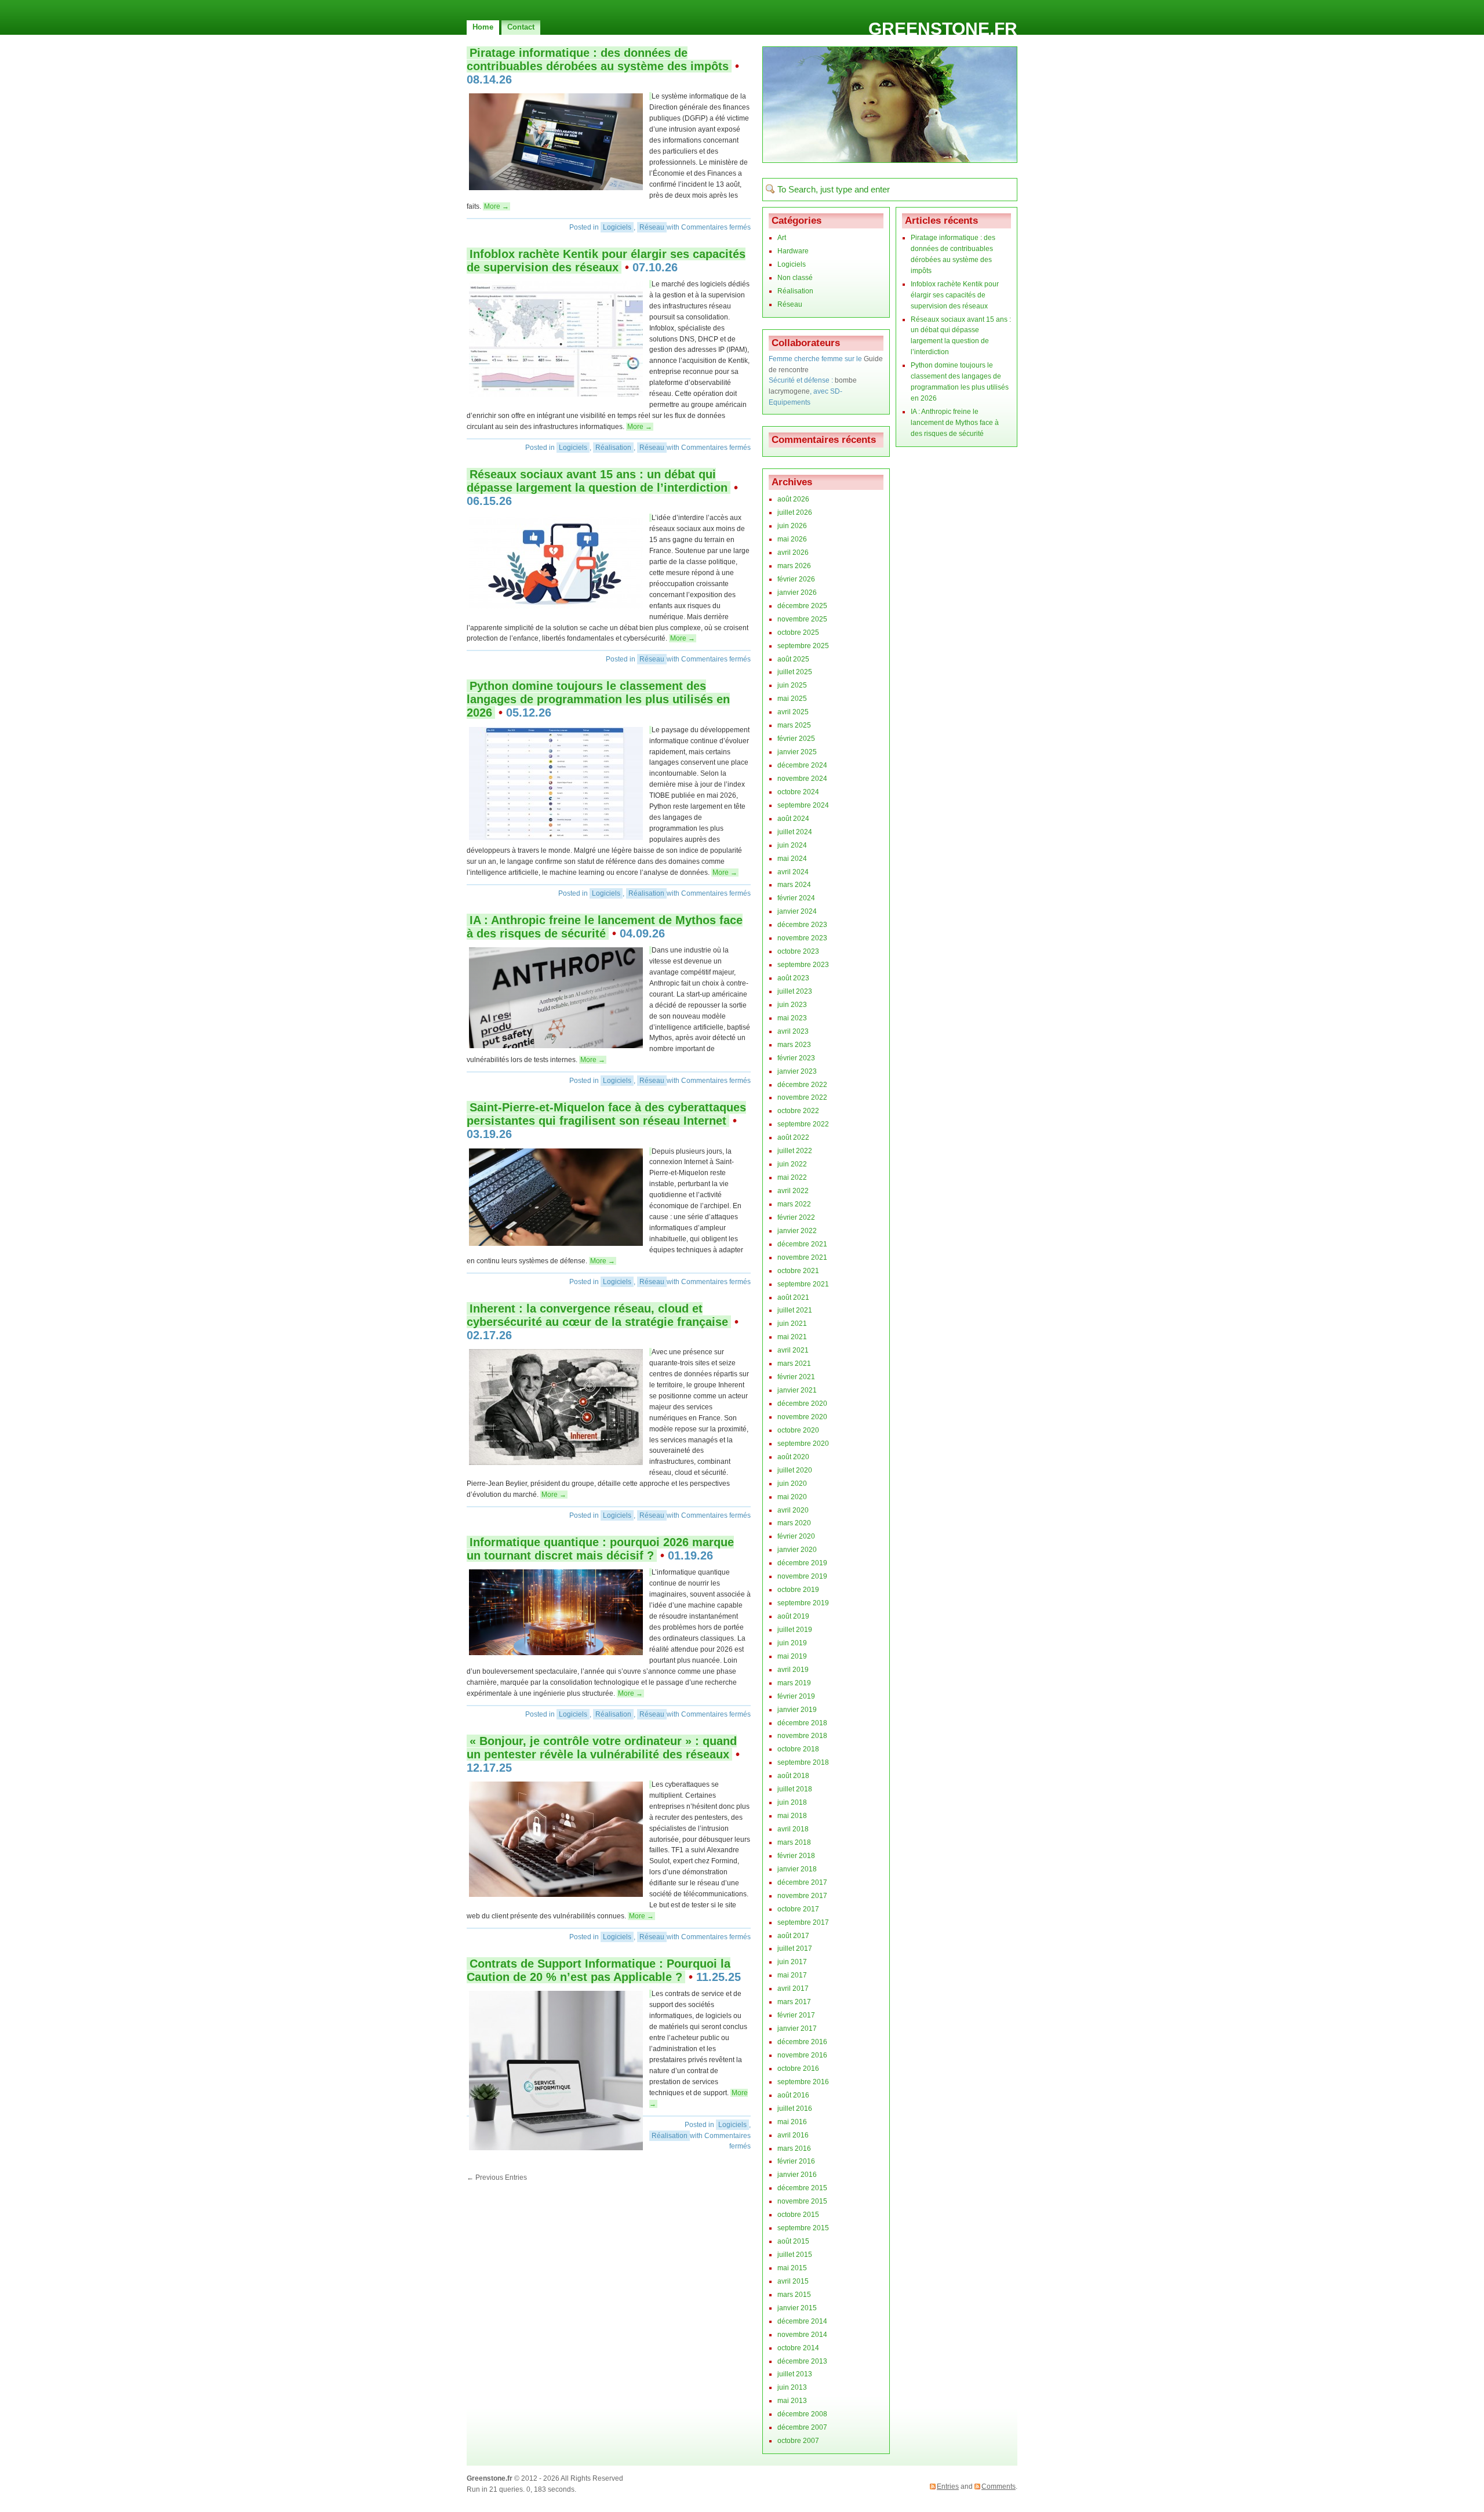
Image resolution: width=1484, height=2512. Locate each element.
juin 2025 (792, 685)
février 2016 (796, 2161)
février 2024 (796, 898)
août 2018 (793, 1776)
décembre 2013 (802, 2361)
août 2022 (793, 1137)
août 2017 (793, 1936)
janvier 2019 (797, 1710)
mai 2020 (792, 1497)
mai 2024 (792, 859)
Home (483, 27)
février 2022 (796, 1217)
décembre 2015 (802, 2188)
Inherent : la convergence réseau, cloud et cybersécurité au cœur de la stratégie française (597, 1315)
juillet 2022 (795, 1151)
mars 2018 (794, 1842)
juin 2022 (792, 1164)
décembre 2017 (802, 1882)
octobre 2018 (798, 1749)
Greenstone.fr (943, 29)
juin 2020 (792, 1484)
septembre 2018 (803, 1762)
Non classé (795, 278)
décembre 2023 (802, 925)
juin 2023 (792, 1005)
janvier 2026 (797, 592)
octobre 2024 (798, 792)
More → (497, 206)
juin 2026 (792, 526)
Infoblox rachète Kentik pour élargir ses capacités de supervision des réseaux (606, 261)
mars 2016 (794, 2149)
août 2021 (793, 1297)
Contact (521, 27)
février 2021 (796, 1377)
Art (782, 238)
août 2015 (793, 2241)
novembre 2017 (802, 1896)
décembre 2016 (802, 2042)
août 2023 (793, 978)
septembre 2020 (803, 1444)
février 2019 (796, 1696)
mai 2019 (792, 1656)
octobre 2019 (798, 1590)
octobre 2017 (798, 1909)
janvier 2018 (797, 1869)
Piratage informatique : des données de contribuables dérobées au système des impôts (598, 59)
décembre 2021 (802, 1244)
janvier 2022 (797, 1231)
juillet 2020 (795, 1470)
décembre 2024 (802, 765)
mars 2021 (794, 1364)
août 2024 (793, 819)
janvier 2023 (797, 1071)
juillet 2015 (795, 2255)
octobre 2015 (798, 2215)
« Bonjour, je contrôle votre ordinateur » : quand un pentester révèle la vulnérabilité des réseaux (602, 1748)
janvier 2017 (797, 2028)
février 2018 (796, 1856)
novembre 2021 (802, 1257)
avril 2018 (793, 1829)
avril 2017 (793, 1988)
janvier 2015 (797, 2308)
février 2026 (796, 579)
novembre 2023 (802, 938)
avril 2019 (793, 1670)
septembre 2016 (803, 2082)
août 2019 (793, 1616)
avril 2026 (793, 552)
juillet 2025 (795, 672)
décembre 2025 (802, 606)
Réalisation (613, 448)
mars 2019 (794, 1683)
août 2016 (793, 2095)
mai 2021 (792, 1337)
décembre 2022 (802, 1085)
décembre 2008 (802, 2414)
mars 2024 (794, 885)
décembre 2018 (802, 1723)
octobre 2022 (798, 1111)
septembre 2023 (803, 965)
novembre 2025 (802, 619)
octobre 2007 (798, 2441)
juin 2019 (792, 1643)
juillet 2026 (795, 512)
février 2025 (796, 739)
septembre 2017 (803, 1922)
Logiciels (617, 227)
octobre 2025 (798, 632)
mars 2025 (794, 725)
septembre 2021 (803, 1284)
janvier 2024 (797, 911)
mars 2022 (794, 1204)
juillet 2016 (795, 2109)
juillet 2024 (795, 832)
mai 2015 (792, 2268)
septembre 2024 (803, 805)
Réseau (652, 227)
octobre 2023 (798, 951)
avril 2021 (793, 1350)
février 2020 (796, 1536)
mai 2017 (792, 1975)
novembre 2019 (802, 1576)
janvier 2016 (797, 2175)
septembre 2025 (803, 646)
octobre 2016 (798, 2069)
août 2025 (793, 659)
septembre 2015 (803, 2228)
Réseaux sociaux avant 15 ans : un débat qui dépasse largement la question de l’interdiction (597, 481)
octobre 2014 (798, 2348)
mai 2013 (792, 2401)
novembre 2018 (802, 1736)
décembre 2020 (802, 1404)
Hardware (793, 251)
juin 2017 (792, 1962)
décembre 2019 (802, 1563)
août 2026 (793, 499)
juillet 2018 (795, 1789)
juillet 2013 (795, 2374)
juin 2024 (792, 845)
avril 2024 (793, 872)
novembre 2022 (802, 1097)
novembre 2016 (802, 2055)
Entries (948, 2486)
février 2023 (796, 1058)
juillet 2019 (795, 1630)
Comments (999, 2486)
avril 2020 (793, 1510)
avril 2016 (793, 2135)
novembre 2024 (802, 779)
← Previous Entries (497, 2177)
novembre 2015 (802, 2201)
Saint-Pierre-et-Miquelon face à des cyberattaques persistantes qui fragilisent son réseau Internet (606, 1114)
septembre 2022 (803, 1124)
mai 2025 (792, 699)
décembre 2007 (802, 2427)
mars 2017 (794, 2002)
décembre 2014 (802, 2321)
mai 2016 (792, 2122)
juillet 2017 (795, 1948)
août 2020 (793, 1457)
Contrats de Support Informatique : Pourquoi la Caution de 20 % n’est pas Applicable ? (599, 1970)
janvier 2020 (797, 1550)
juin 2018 (792, 1802)
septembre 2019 (803, 1603)
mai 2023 (792, 1018)
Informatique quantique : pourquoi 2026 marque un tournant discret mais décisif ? (600, 1549)
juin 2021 (792, 1324)
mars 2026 (794, 566)
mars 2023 (794, 1045)
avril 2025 (793, 712)
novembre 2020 (802, 1417)
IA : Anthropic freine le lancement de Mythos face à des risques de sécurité (605, 927)
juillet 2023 (795, 991)
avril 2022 (793, 1191)
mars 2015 (794, 2295)
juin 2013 (792, 2387)
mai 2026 (792, 539)
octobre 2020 (798, 1430)
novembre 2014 (802, 2335)
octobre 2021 (798, 1271)
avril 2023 (793, 1031)
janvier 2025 (797, 752)
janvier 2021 (797, 1390)
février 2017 (796, 2015)
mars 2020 (794, 1523)
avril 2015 (793, 2281)
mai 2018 (792, 1816)
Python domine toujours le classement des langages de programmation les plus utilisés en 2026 (598, 699)
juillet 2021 (795, 1310)
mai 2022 (792, 1177)
